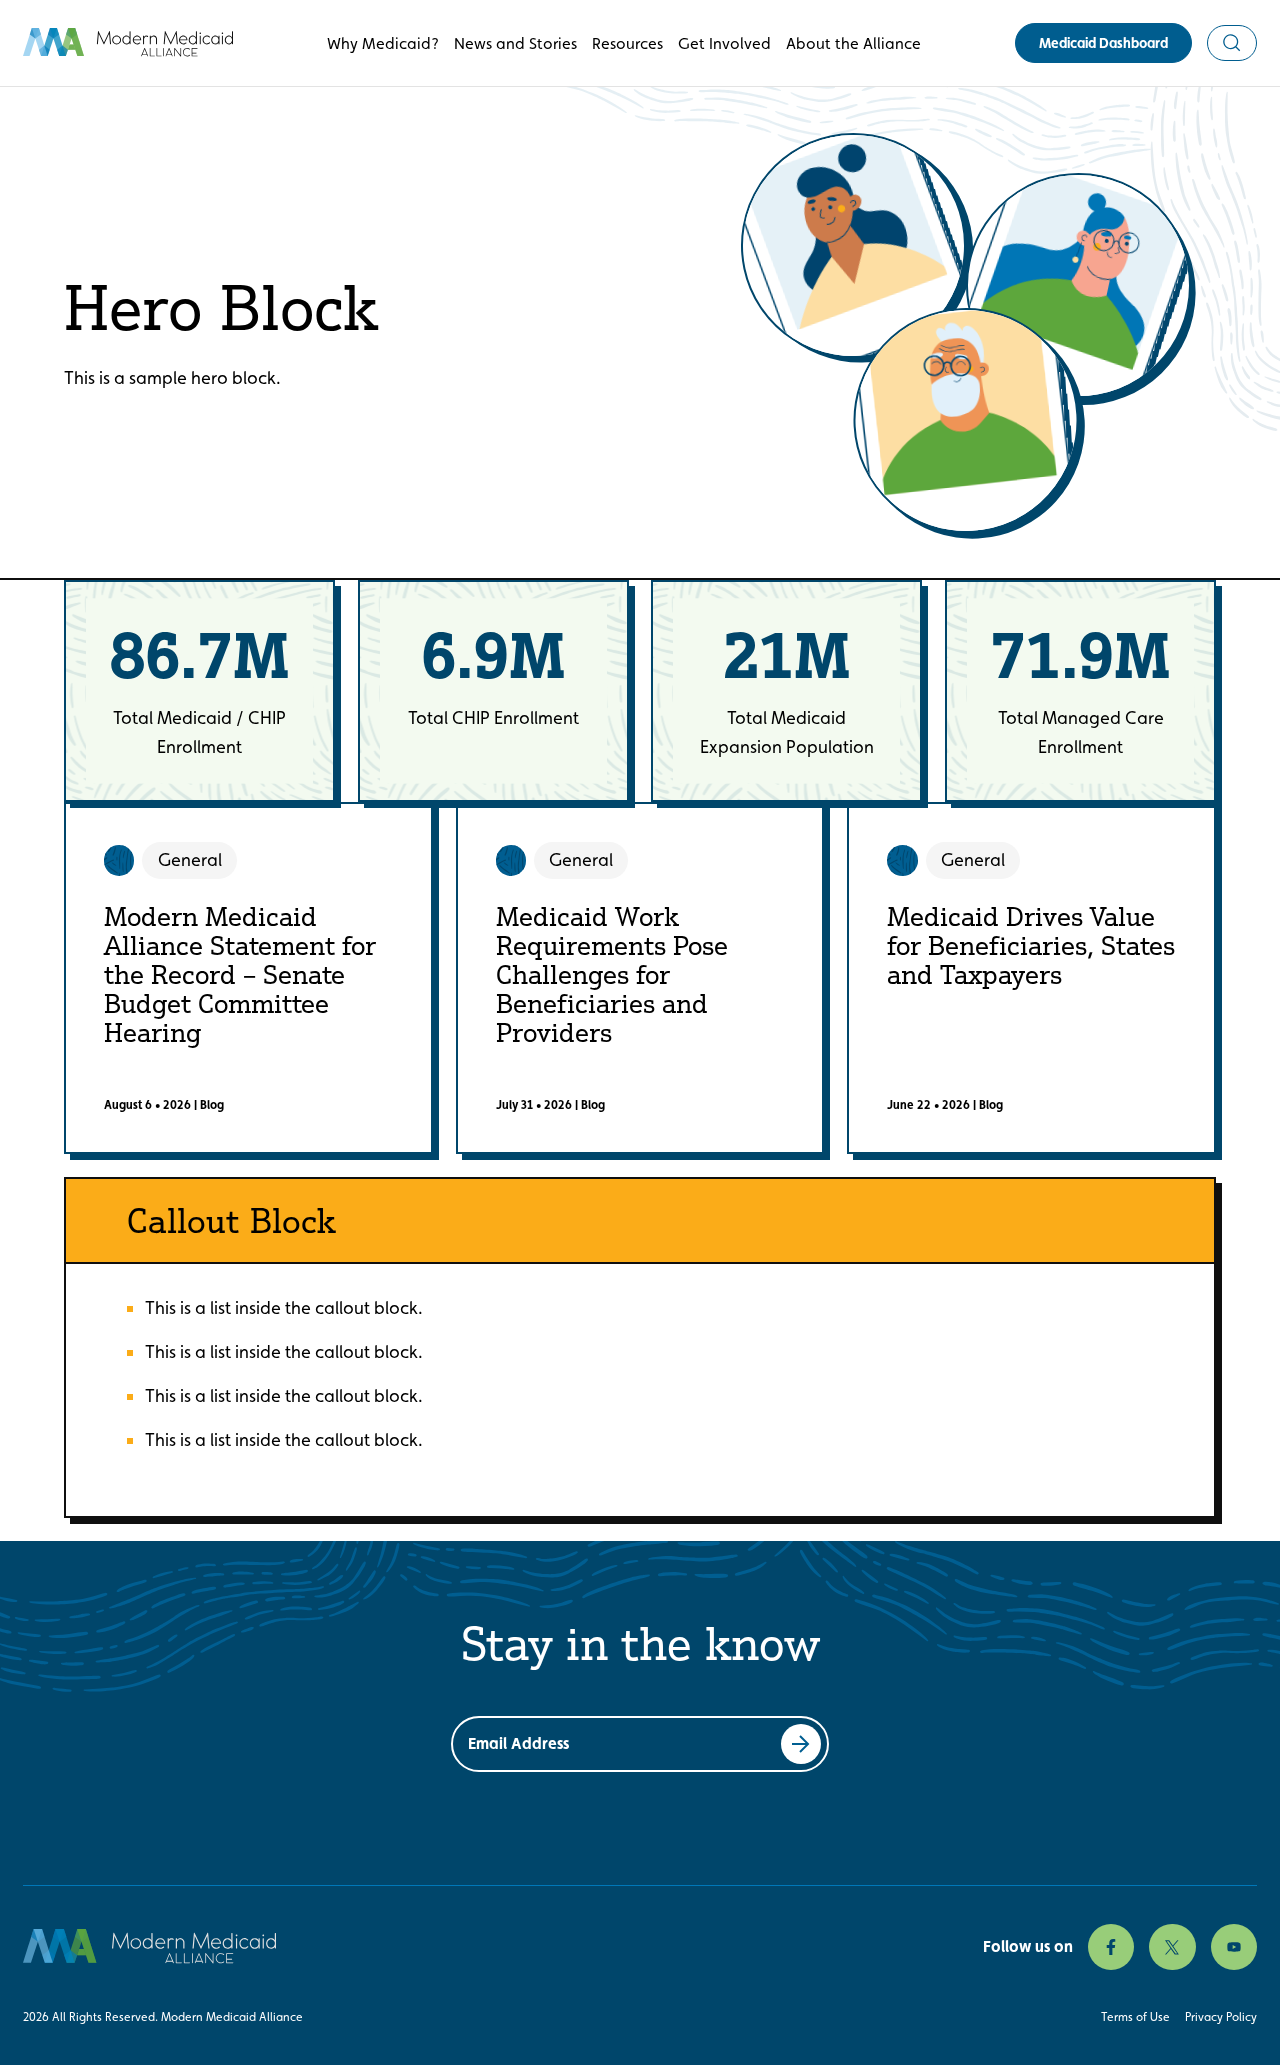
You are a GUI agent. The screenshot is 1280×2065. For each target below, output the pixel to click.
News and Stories (515, 43)
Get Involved (724, 43)
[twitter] (1172, 1947)
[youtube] (1234, 1947)
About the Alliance (853, 43)
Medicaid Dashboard (1103, 43)
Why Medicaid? (383, 43)
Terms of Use (1135, 2017)
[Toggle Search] (1232, 43)
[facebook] (1111, 1947)
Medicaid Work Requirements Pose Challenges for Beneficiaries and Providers (612, 974)
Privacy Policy (1221, 2017)
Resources (627, 43)
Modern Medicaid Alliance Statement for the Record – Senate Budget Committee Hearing (240, 974)
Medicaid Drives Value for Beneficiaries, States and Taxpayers (1031, 945)
